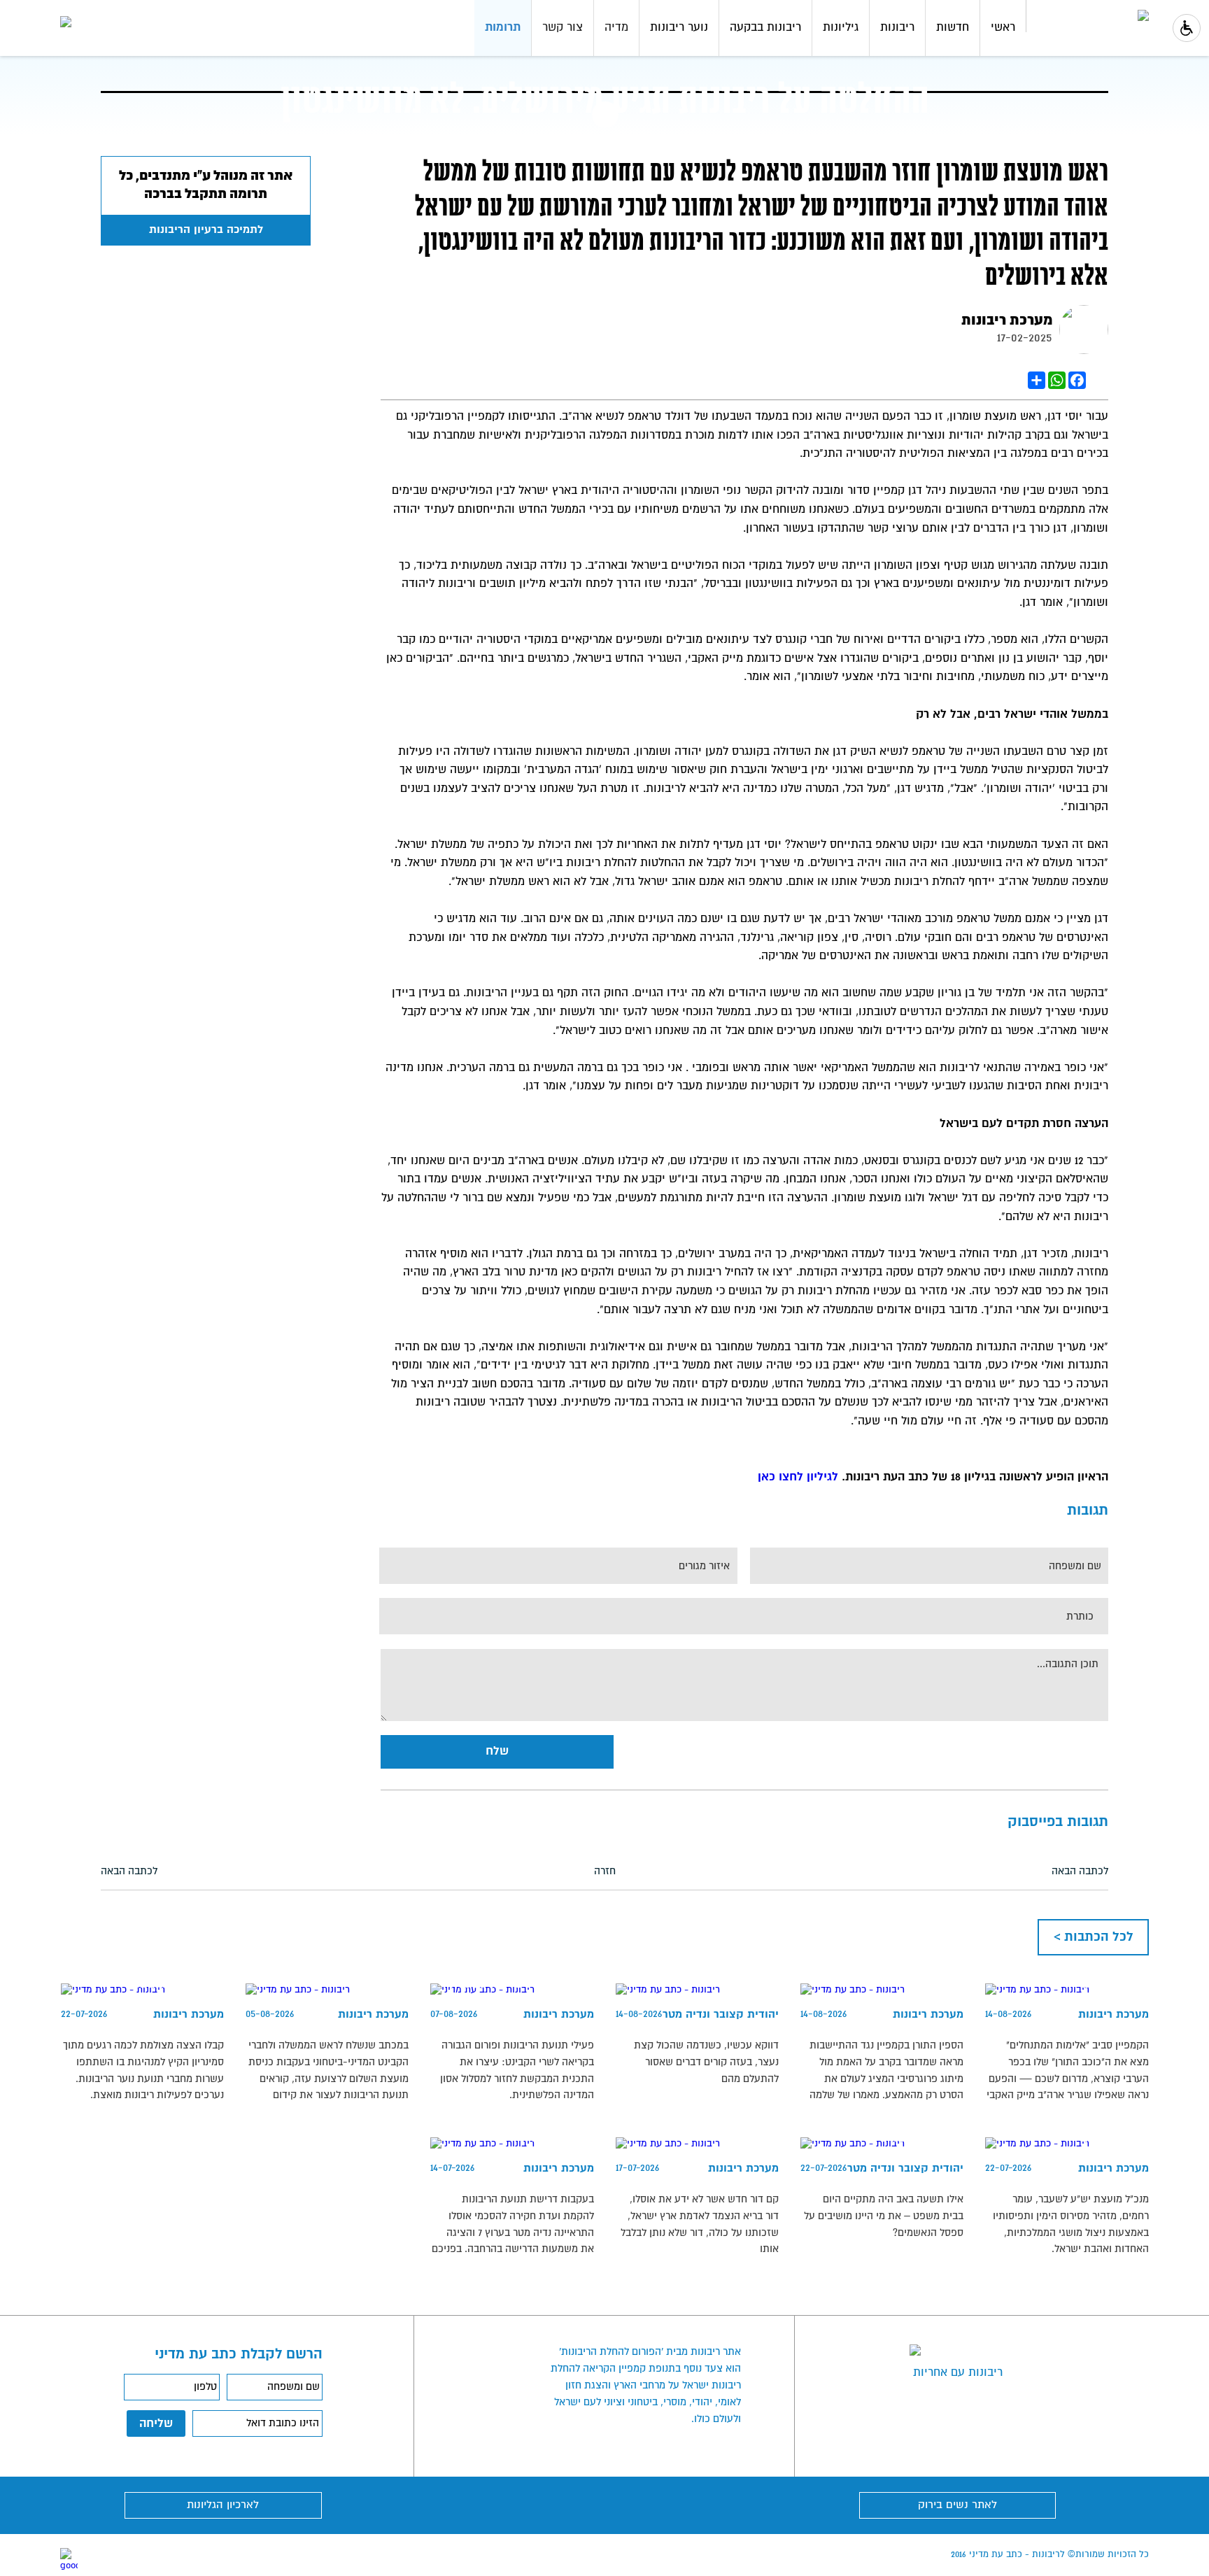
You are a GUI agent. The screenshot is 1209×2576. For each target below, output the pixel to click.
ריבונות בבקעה (765, 27)
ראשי (1003, 27)
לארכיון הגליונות (223, 2505)
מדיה (616, 27)
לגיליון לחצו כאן (800, 1477)
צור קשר (563, 27)
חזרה (605, 1871)
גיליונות (841, 27)
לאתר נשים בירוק (957, 2505)
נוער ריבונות (679, 27)
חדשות (953, 27)
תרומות (503, 27)
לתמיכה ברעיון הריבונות (206, 230)
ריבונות (897, 27)
